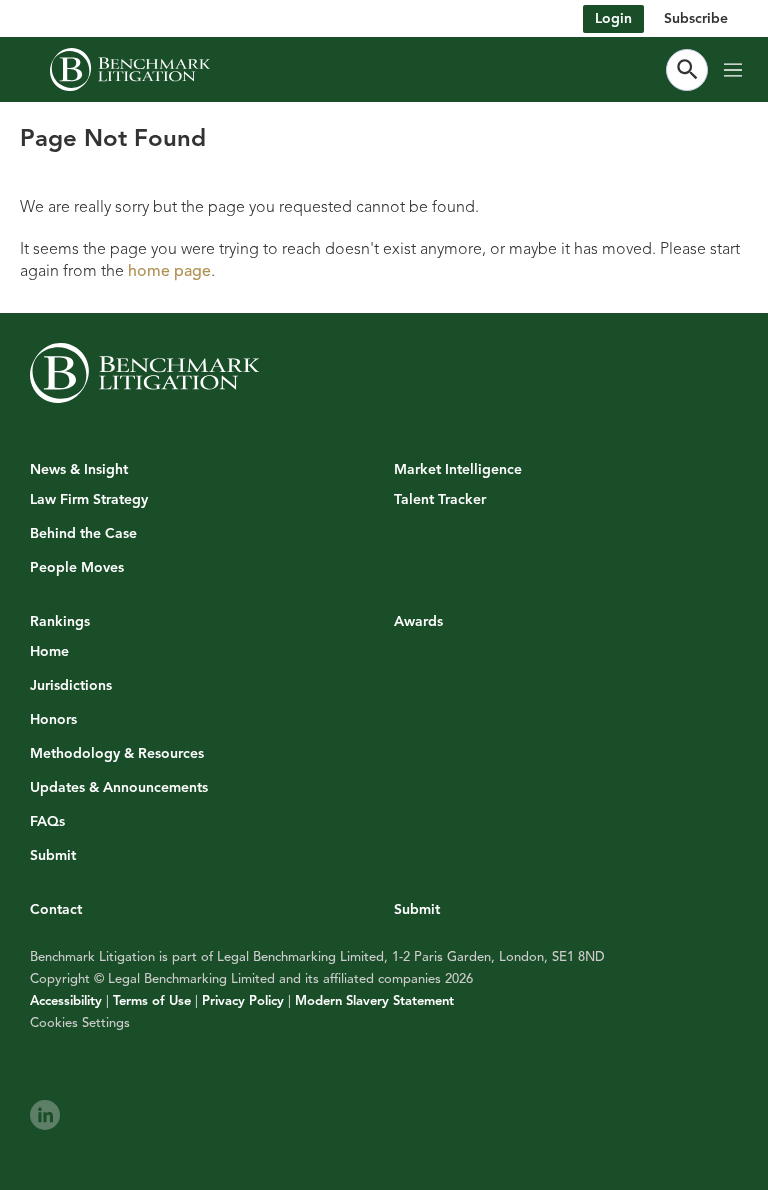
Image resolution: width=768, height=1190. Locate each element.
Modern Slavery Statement (374, 1001)
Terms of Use (152, 1001)
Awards (418, 621)
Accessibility (66, 1001)
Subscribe (696, 18)
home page (169, 271)
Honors (53, 720)
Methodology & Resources (117, 754)
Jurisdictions (71, 686)
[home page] (130, 69)
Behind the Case (83, 534)
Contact (56, 909)
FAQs (47, 822)
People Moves (77, 568)
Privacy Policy (243, 1001)
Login (613, 18)
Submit (53, 856)
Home (49, 652)
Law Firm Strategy (89, 500)
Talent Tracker (440, 500)
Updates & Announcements (119, 788)
